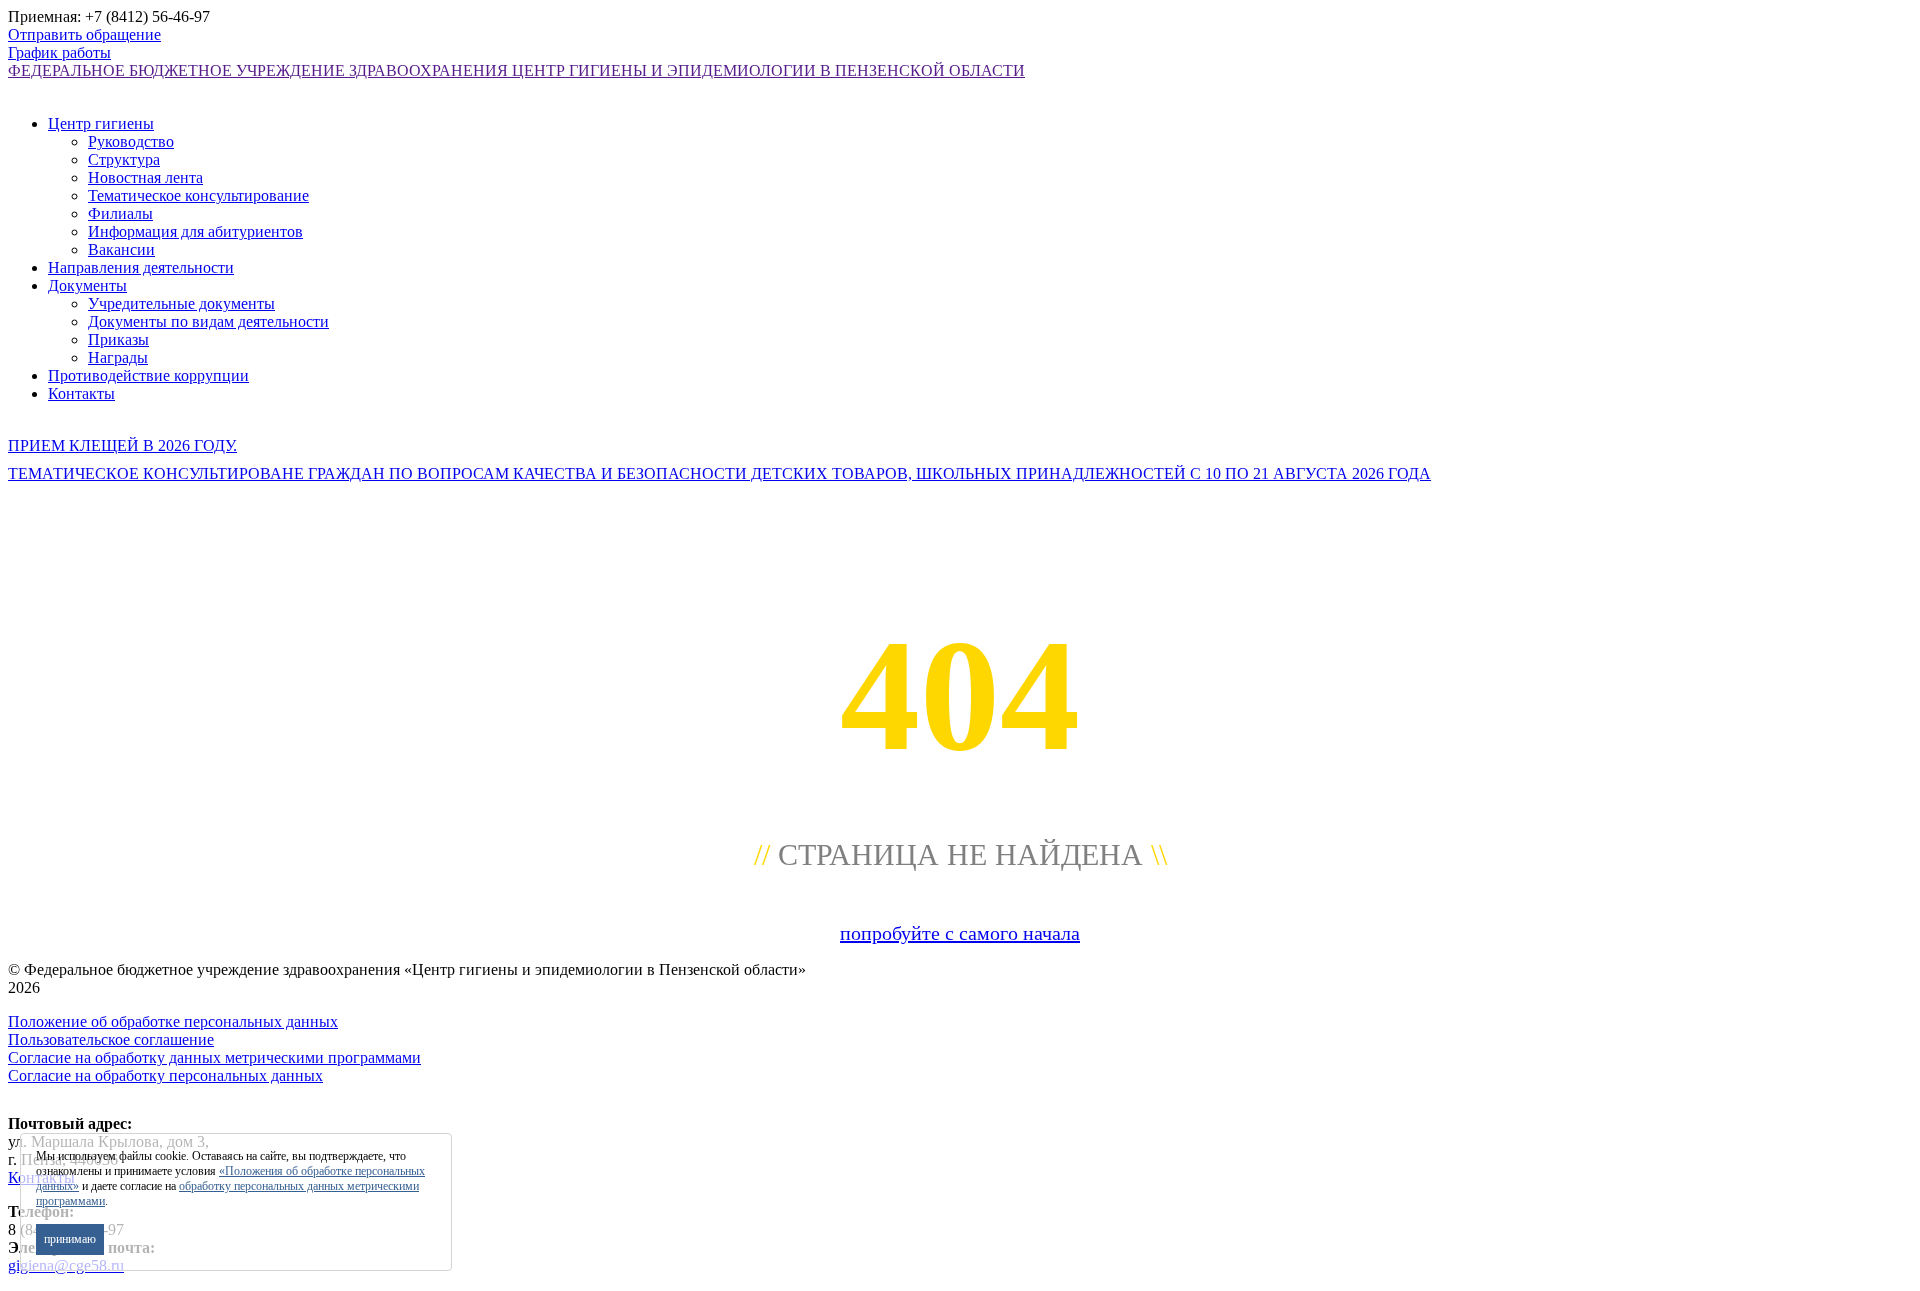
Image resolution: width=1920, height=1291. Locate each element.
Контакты (81, 393)
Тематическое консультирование (198, 195)
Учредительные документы (181, 303)
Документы (87, 285)
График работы (59, 52)
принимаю (70, 1239)
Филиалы (120, 213)
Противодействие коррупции (148, 375)
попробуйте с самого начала (960, 933)
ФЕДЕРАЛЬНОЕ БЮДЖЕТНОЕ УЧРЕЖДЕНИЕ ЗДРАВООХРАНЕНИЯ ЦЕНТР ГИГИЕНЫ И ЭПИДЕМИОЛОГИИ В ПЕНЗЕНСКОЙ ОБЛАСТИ (516, 70)
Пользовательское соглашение (111, 1039)
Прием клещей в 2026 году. (122, 445)
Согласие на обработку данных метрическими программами (214, 1057)
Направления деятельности (141, 267)
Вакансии (121, 249)
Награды (118, 357)
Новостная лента (145, 177)
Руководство (131, 141)
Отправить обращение (84, 34)
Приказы (118, 339)
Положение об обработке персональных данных (173, 1021)
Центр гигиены (101, 123)
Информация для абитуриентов (195, 231)
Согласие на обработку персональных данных (165, 1075)
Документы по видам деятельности (208, 321)
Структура (124, 159)
